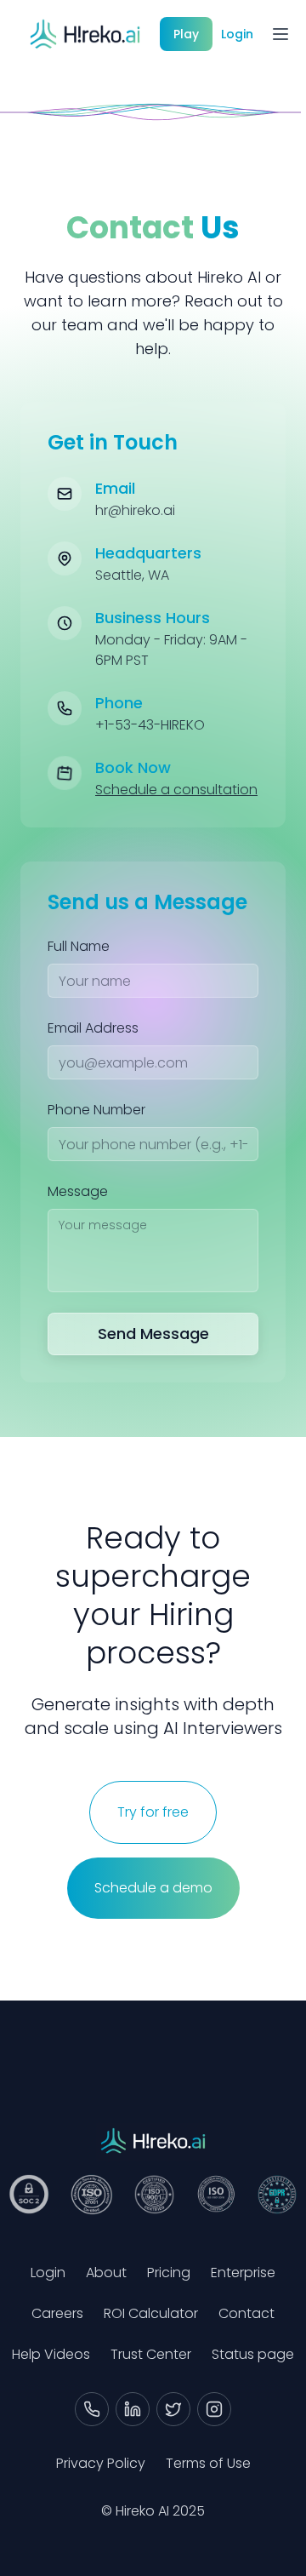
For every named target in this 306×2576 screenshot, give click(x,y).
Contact (246, 2313)
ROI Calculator (151, 2313)
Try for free (153, 1812)
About (106, 2273)
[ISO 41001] (216, 2195)
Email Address (93, 1028)
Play (186, 34)
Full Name (79, 946)
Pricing (169, 2273)
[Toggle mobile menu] (280, 34)
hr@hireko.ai (135, 510)
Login (237, 34)
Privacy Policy (101, 2463)
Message (78, 1191)
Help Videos (51, 2354)
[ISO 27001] (91, 2195)
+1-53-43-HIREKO (150, 725)
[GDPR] (277, 2195)
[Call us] (92, 2409)
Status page (253, 2354)
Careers (57, 2313)
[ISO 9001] (154, 2195)
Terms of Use (208, 2463)
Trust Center (151, 2354)
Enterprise (243, 2273)
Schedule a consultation (176, 790)
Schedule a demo (153, 1888)
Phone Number (96, 1110)
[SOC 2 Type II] (29, 2195)
